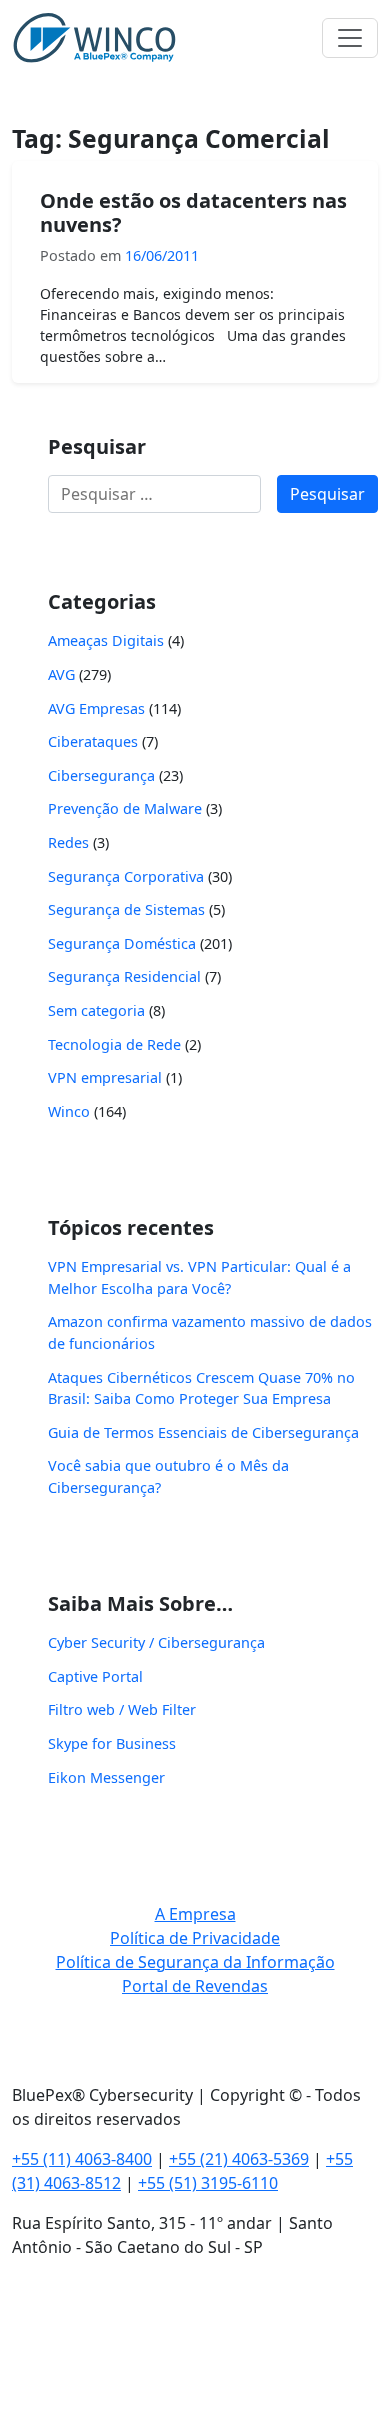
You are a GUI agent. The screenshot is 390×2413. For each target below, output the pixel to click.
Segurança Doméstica (122, 943)
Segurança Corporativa (126, 876)
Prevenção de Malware (125, 808)
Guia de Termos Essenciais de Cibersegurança (203, 1432)
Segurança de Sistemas (126, 909)
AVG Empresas (96, 708)
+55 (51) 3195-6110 (208, 2183)
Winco (69, 1111)
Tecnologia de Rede (114, 1044)
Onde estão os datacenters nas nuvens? (193, 212)
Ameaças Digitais (106, 640)
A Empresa (195, 1914)
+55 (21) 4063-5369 (239, 2159)
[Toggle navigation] (350, 38)
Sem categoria (96, 1010)
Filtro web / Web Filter (122, 1709)
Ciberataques (93, 741)
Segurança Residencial (124, 976)
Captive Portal (95, 1676)
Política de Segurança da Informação (195, 1962)
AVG (61, 674)
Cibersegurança (101, 775)
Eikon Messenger (106, 1777)
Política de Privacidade (195, 1938)
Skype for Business (112, 1743)
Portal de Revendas (195, 1986)
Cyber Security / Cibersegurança (156, 1642)
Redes (68, 842)
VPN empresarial (105, 1077)
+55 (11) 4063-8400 (82, 2159)
